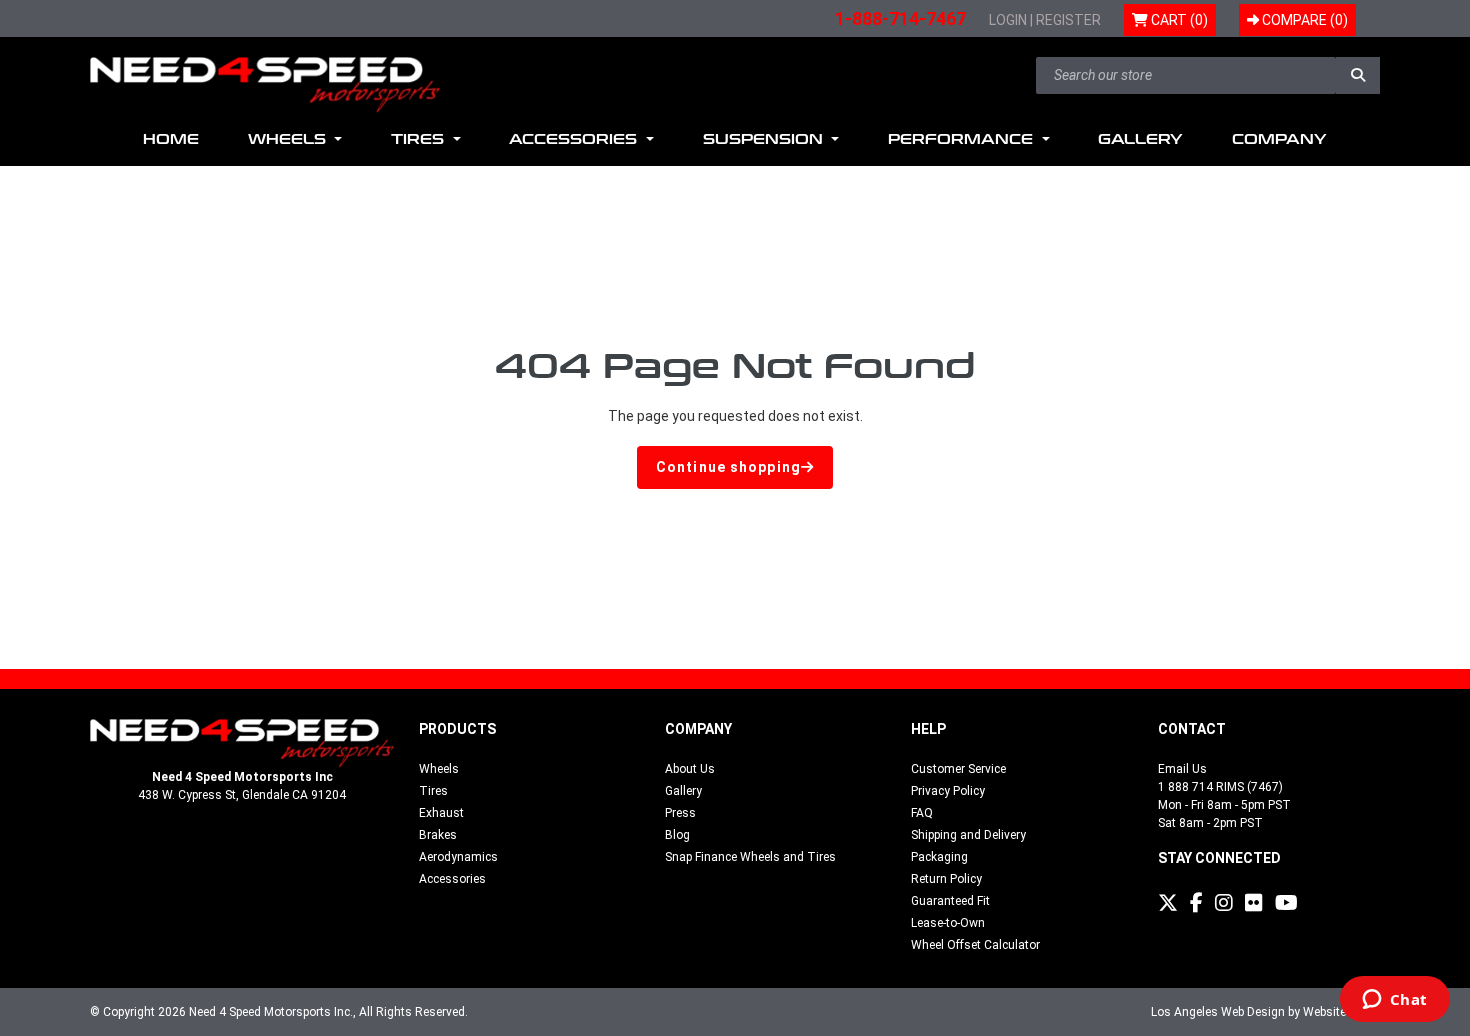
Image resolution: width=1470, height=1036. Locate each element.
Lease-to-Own (948, 923)
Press (680, 813)
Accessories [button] (575, 139)
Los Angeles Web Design (1218, 1012)
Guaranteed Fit (950, 901)
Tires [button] (420, 139)
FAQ (922, 813)
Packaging (939, 857)
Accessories (452, 879)
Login (1008, 20)
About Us (690, 769)
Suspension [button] (765, 139)
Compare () (1303, 20)
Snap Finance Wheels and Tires (750, 857)
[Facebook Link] (1196, 903)
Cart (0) (1178, 20)
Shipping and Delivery (968, 835)
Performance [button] (963, 139)
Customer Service (958, 769)
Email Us (1182, 769)
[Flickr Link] (1254, 903)
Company (1279, 139)
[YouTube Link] (1286, 903)
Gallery (1140, 139)
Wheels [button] (289, 139)
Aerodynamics (458, 857)
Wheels (439, 769)
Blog (677, 835)
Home (171, 139)
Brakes (438, 835)
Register (1068, 20)
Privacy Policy (948, 791)
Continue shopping (728, 467)
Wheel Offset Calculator (975, 945)
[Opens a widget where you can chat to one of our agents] (1394, 1001)
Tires (433, 791)
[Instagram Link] (1224, 903)
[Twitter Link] (1168, 903)
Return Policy (946, 879)
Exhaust (441, 813)
